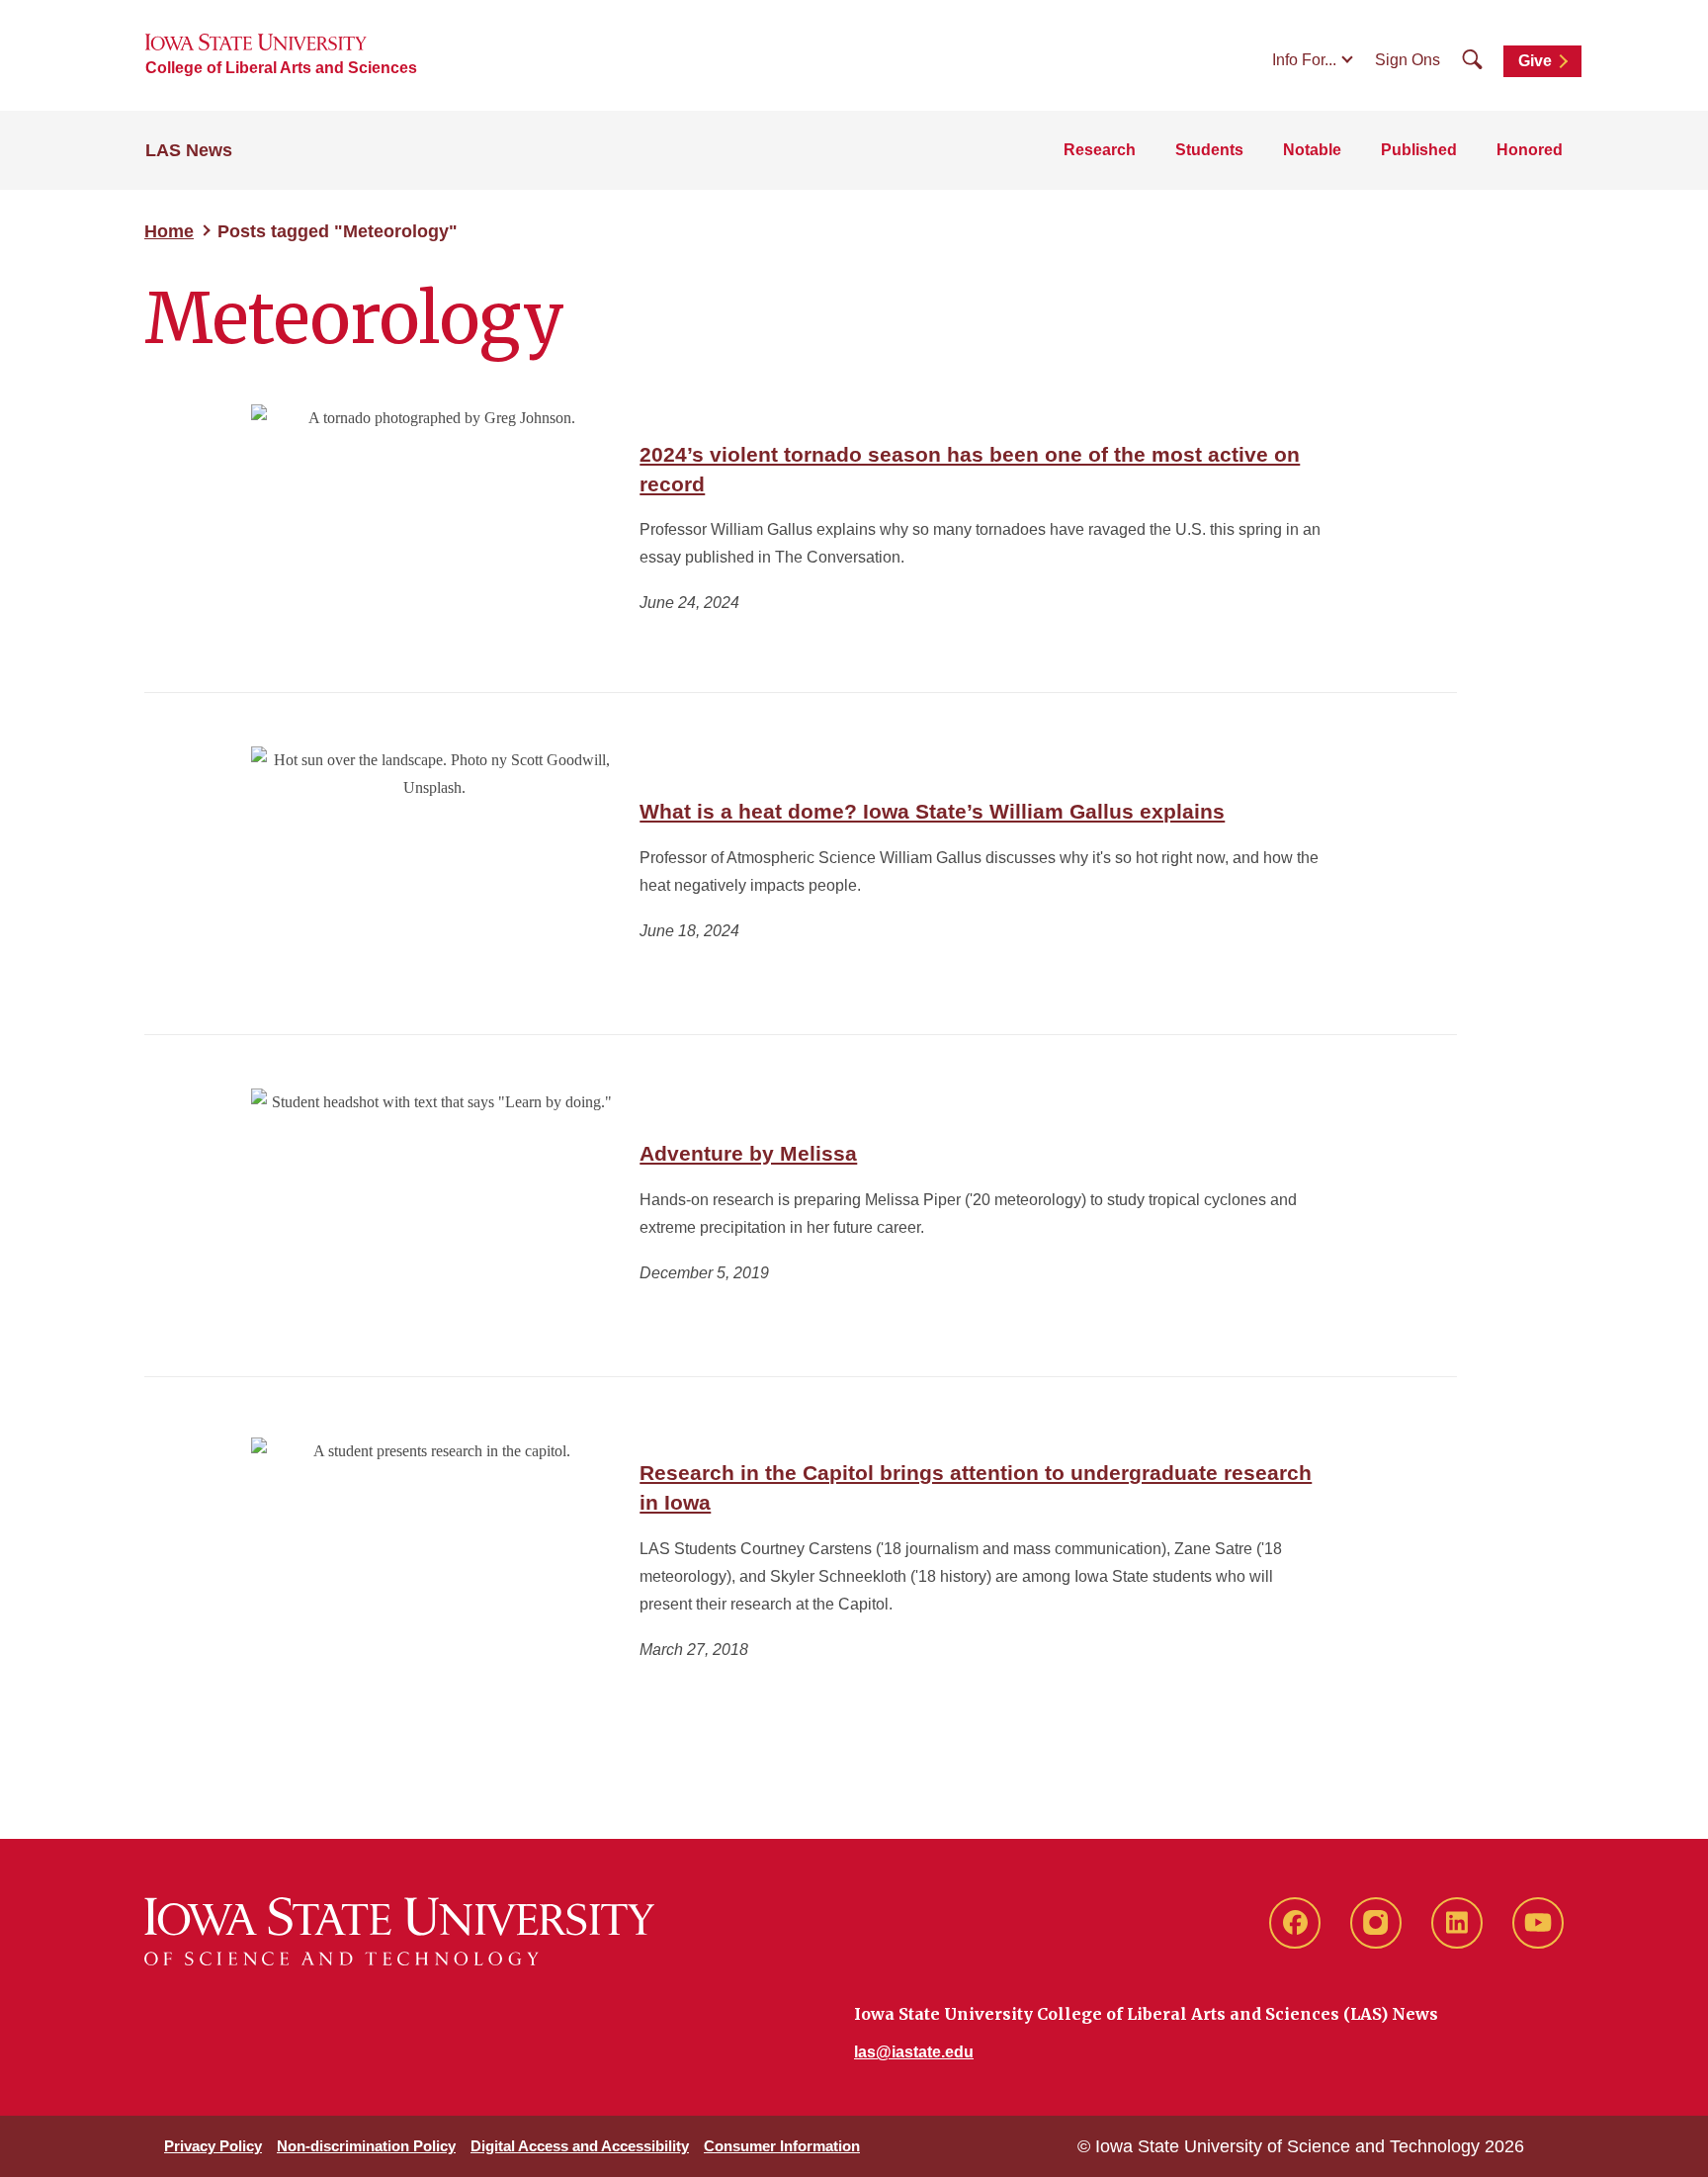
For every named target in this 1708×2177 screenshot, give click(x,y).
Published (1419, 150)
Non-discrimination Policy (366, 2146)
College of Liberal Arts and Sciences (281, 68)
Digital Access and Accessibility (580, 2146)
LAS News (189, 150)
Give (1535, 61)
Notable (1312, 150)
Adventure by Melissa (748, 1153)
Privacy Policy (213, 2146)
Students (1209, 150)
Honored (1530, 150)
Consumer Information (782, 2146)
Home (169, 231)
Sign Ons (1408, 60)
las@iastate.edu (914, 2052)
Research (1100, 150)
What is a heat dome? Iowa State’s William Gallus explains (932, 811)
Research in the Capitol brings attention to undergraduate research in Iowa (976, 1487)
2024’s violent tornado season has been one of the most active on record (970, 469)
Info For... (1304, 60)
